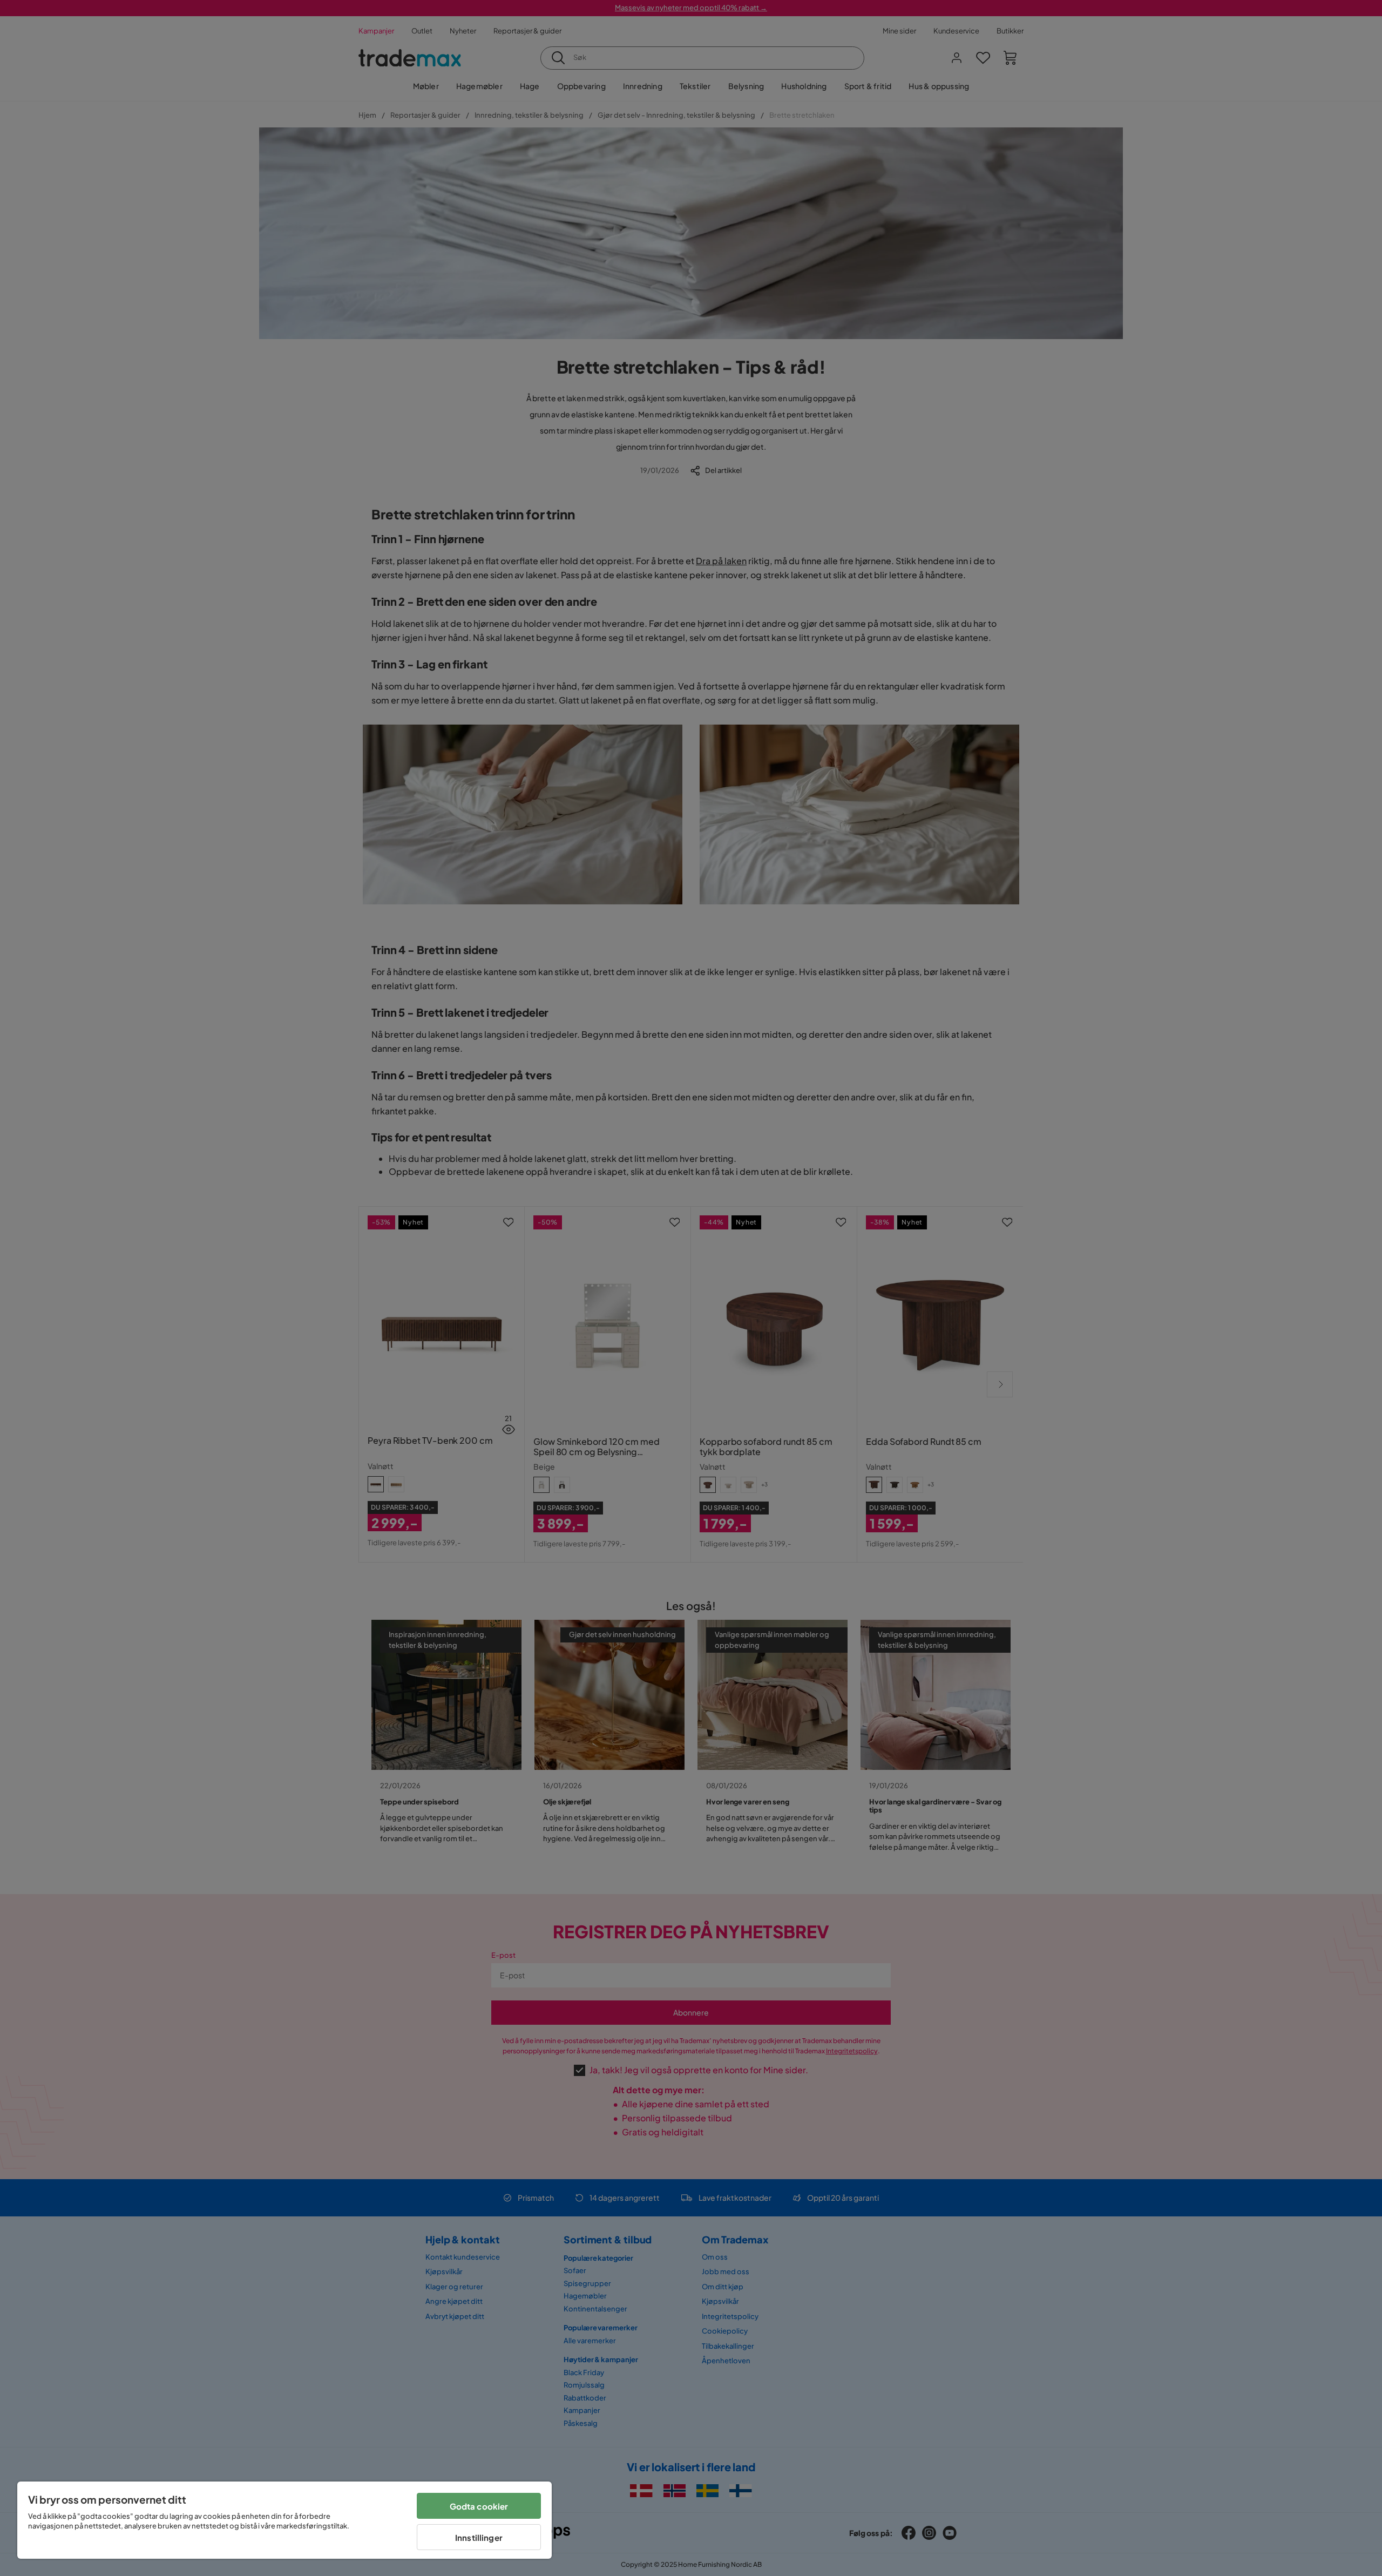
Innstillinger (479, 2537)
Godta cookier (479, 2506)
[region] (284, 2520)
